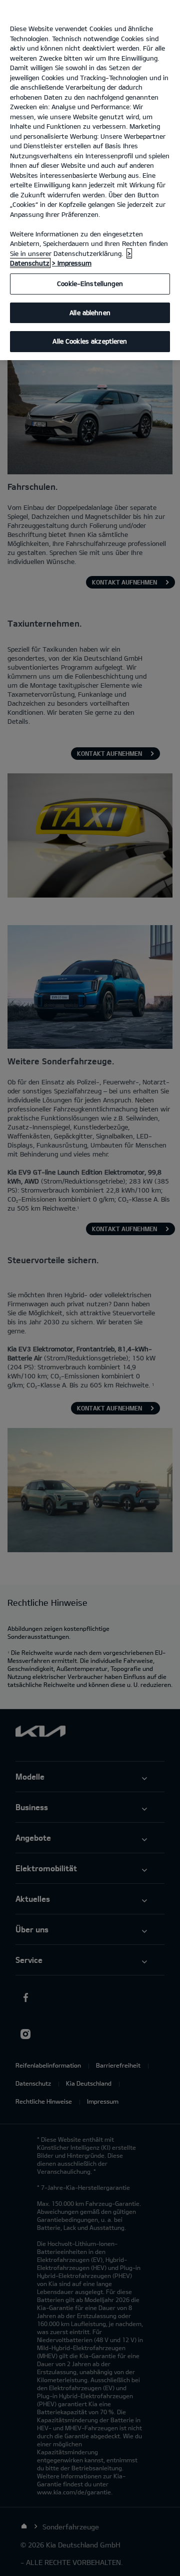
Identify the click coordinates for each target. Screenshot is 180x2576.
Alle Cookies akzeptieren (90, 341)
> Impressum (72, 263)
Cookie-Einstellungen (90, 283)
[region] (90, 180)
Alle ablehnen (90, 313)
